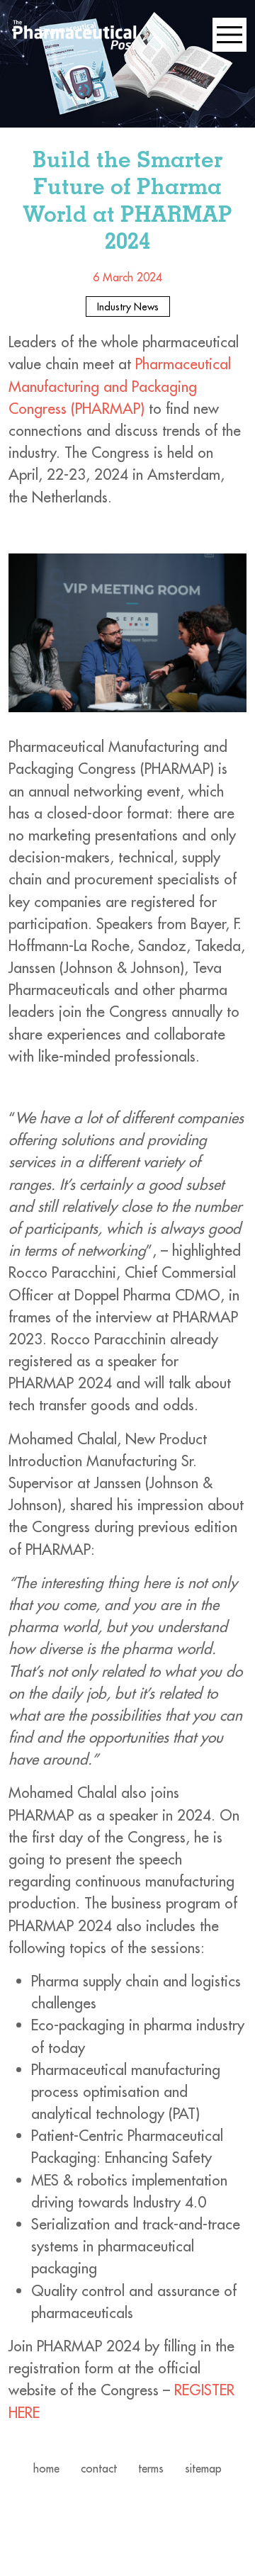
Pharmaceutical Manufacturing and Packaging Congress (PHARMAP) (120, 386)
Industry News (128, 306)
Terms (151, 2468)
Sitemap (203, 2468)
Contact (99, 2468)
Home (46, 2468)
